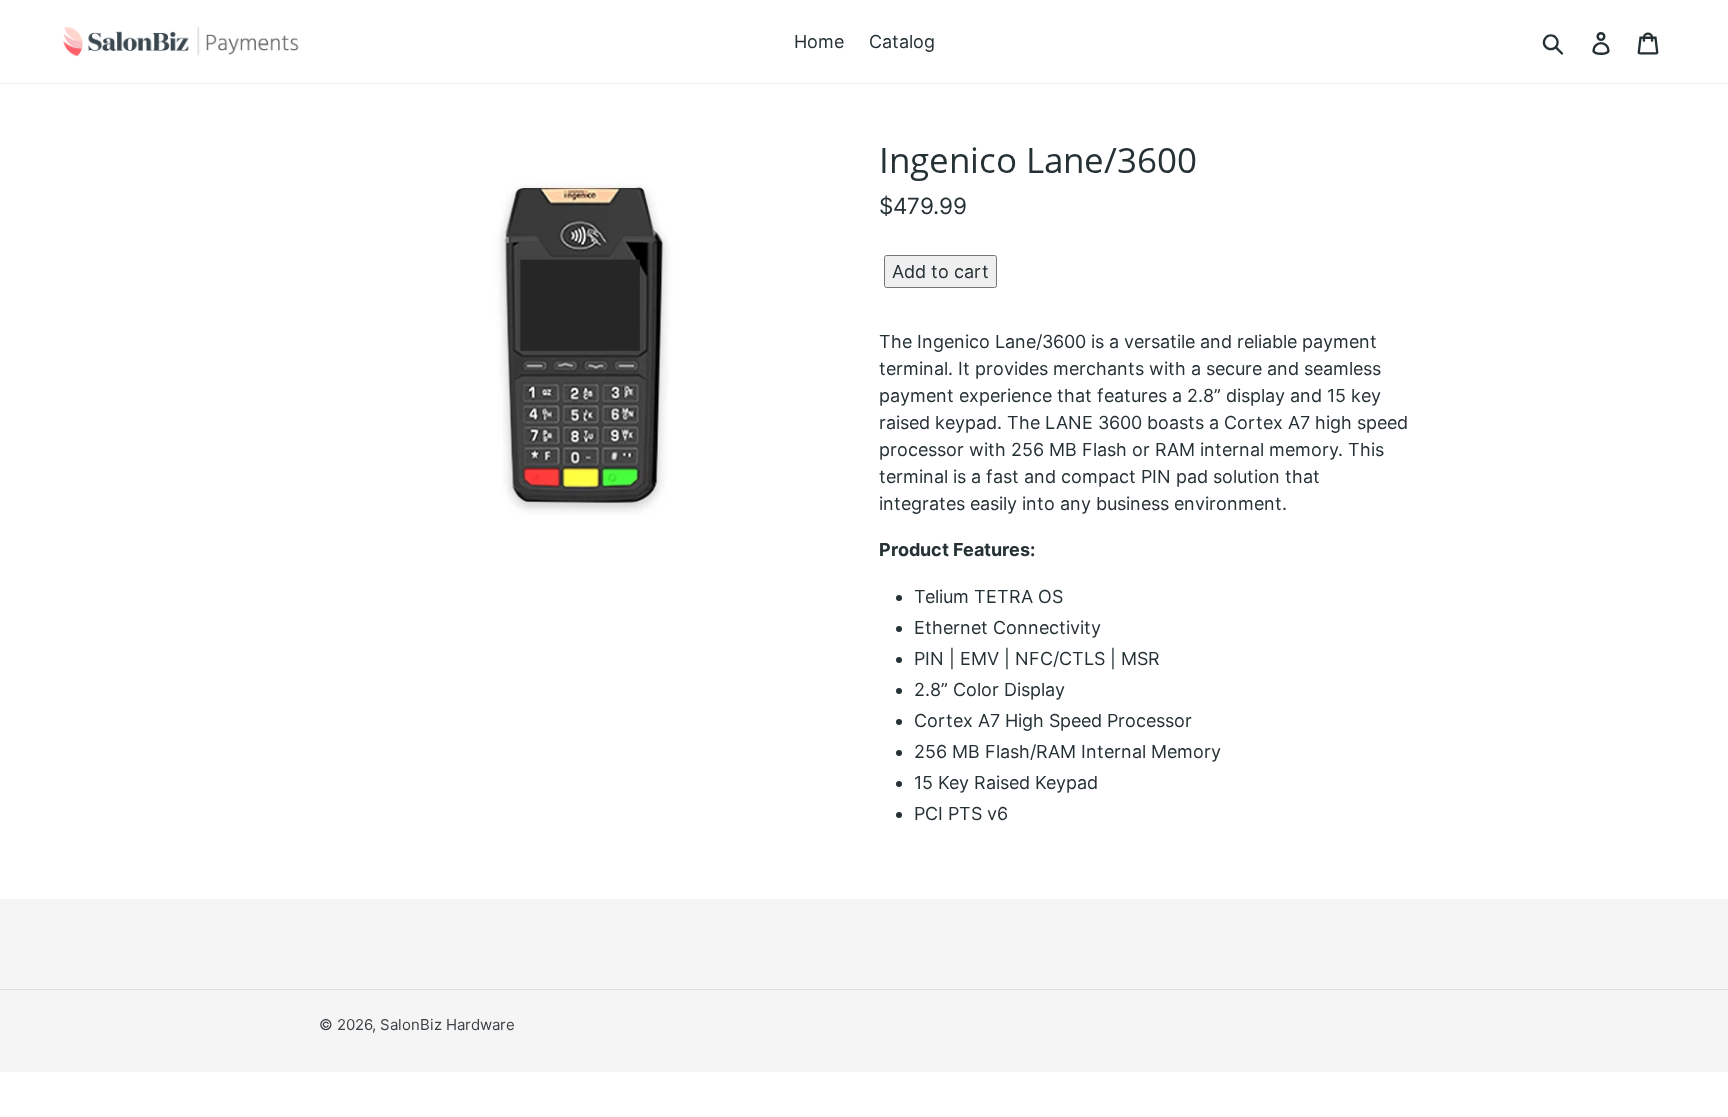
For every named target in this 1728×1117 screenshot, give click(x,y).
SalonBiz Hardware (447, 1024)
